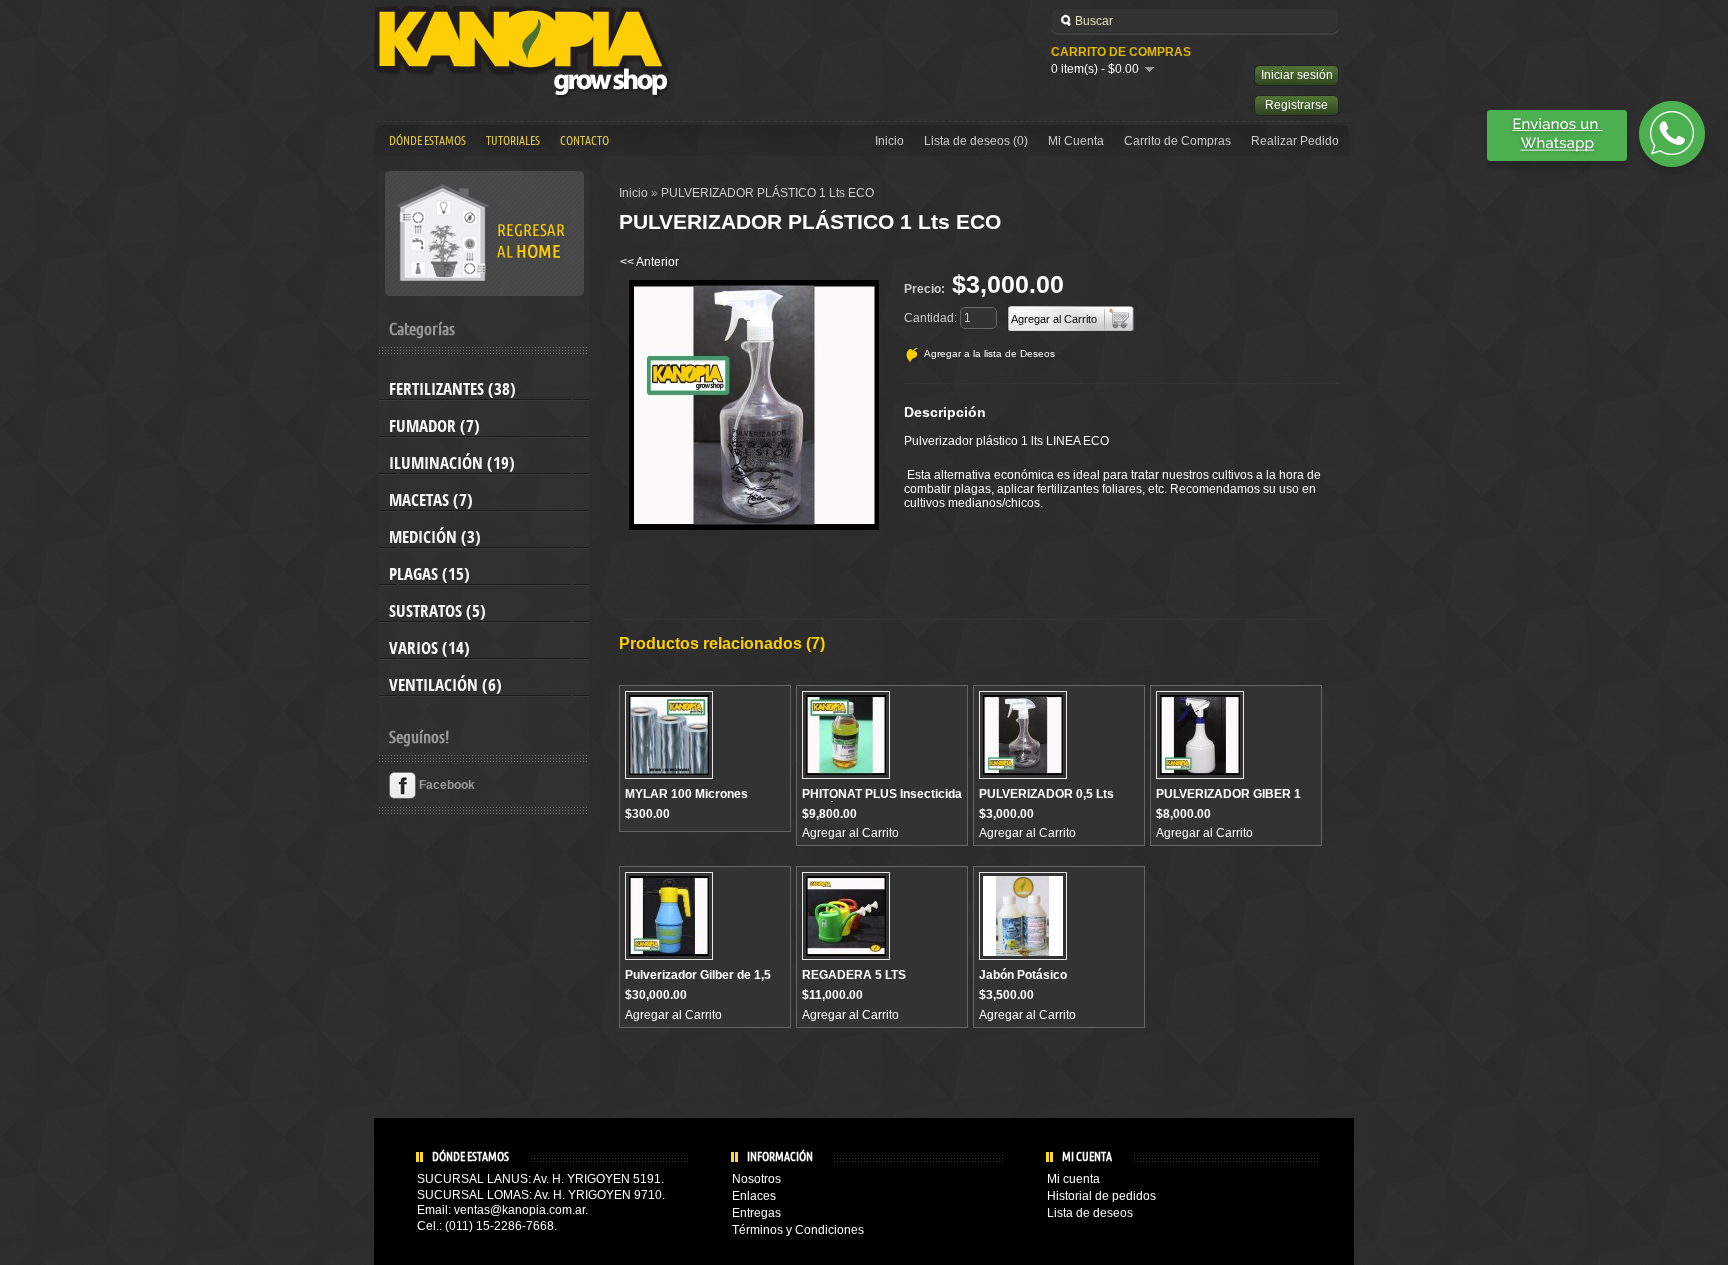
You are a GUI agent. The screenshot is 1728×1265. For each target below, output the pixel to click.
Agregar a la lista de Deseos (989, 353)
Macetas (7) (431, 500)
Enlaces (754, 1196)
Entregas (756, 1213)
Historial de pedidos (1101, 1196)
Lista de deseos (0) (976, 141)
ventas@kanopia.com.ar (519, 1210)
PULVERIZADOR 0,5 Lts (1046, 794)
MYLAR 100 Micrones (686, 794)
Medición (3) (435, 537)
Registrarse (1296, 105)
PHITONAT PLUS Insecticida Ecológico (882, 801)
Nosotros (756, 1179)
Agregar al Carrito (850, 833)
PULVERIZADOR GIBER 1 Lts (1228, 801)
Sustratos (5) (437, 611)
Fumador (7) (434, 426)
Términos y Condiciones (798, 1230)
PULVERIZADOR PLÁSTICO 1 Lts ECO (767, 193)
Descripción (945, 412)
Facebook (445, 785)
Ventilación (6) (445, 685)
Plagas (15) (429, 574)
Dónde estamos (427, 141)
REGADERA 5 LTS (854, 975)
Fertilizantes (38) (452, 389)
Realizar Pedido (1295, 141)
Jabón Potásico (1023, 975)
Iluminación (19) (452, 463)
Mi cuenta (1073, 1179)
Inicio (889, 141)
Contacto (584, 141)
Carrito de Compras (1177, 141)
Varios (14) (429, 648)
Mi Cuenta (1076, 141)
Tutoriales (513, 141)
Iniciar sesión (1297, 75)
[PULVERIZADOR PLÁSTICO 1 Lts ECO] (754, 526)
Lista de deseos (1090, 1213)
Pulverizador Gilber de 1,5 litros (698, 982)
